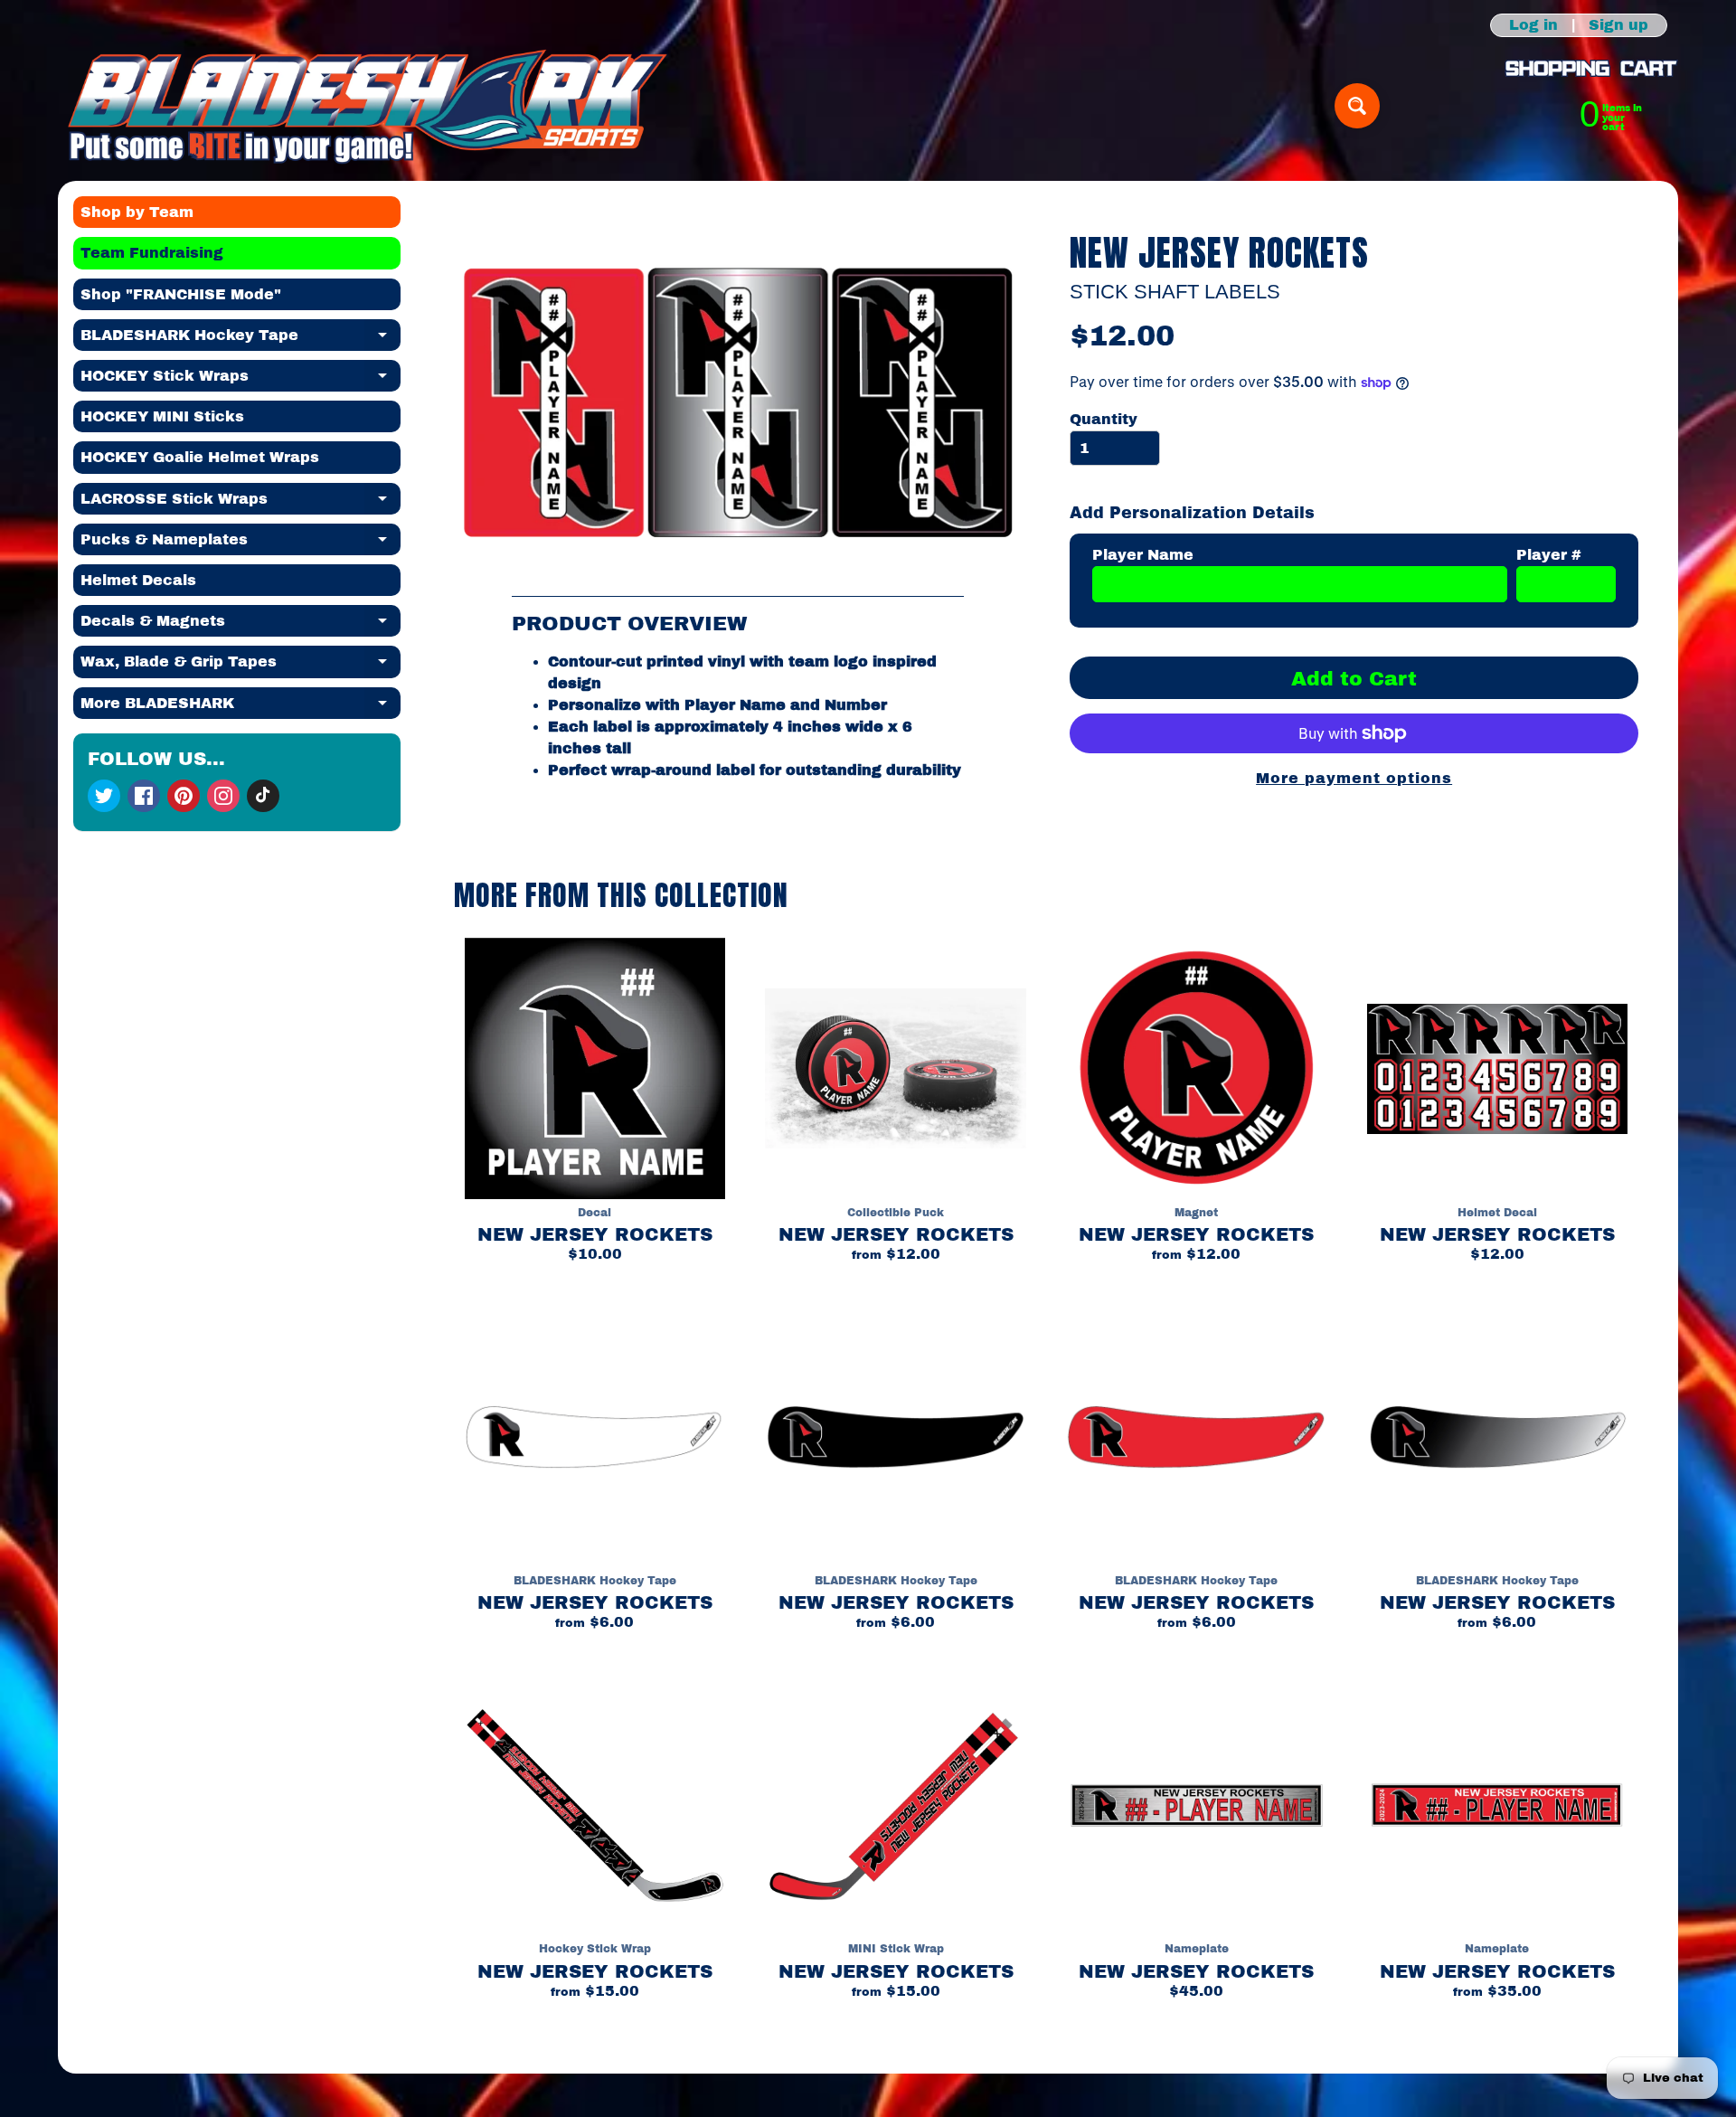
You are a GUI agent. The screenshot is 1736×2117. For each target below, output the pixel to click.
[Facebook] (144, 796)
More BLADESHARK (241, 707)
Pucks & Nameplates (241, 543)
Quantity (1104, 419)
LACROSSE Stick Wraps (241, 503)
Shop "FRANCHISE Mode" (181, 294)
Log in (1533, 25)
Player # (1549, 555)
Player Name (1143, 555)
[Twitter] (104, 796)
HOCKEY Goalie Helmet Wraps (200, 457)
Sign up (1618, 25)
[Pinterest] (184, 796)
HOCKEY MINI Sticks (162, 416)
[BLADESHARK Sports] (368, 106)
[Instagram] (223, 796)
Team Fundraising (152, 253)
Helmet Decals (138, 580)
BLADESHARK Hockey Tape (241, 339)
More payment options (1354, 778)
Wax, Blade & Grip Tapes (241, 666)
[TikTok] (263, 796)
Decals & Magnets (241, 625)
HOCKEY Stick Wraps (241, 380)
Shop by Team (137, 212)
